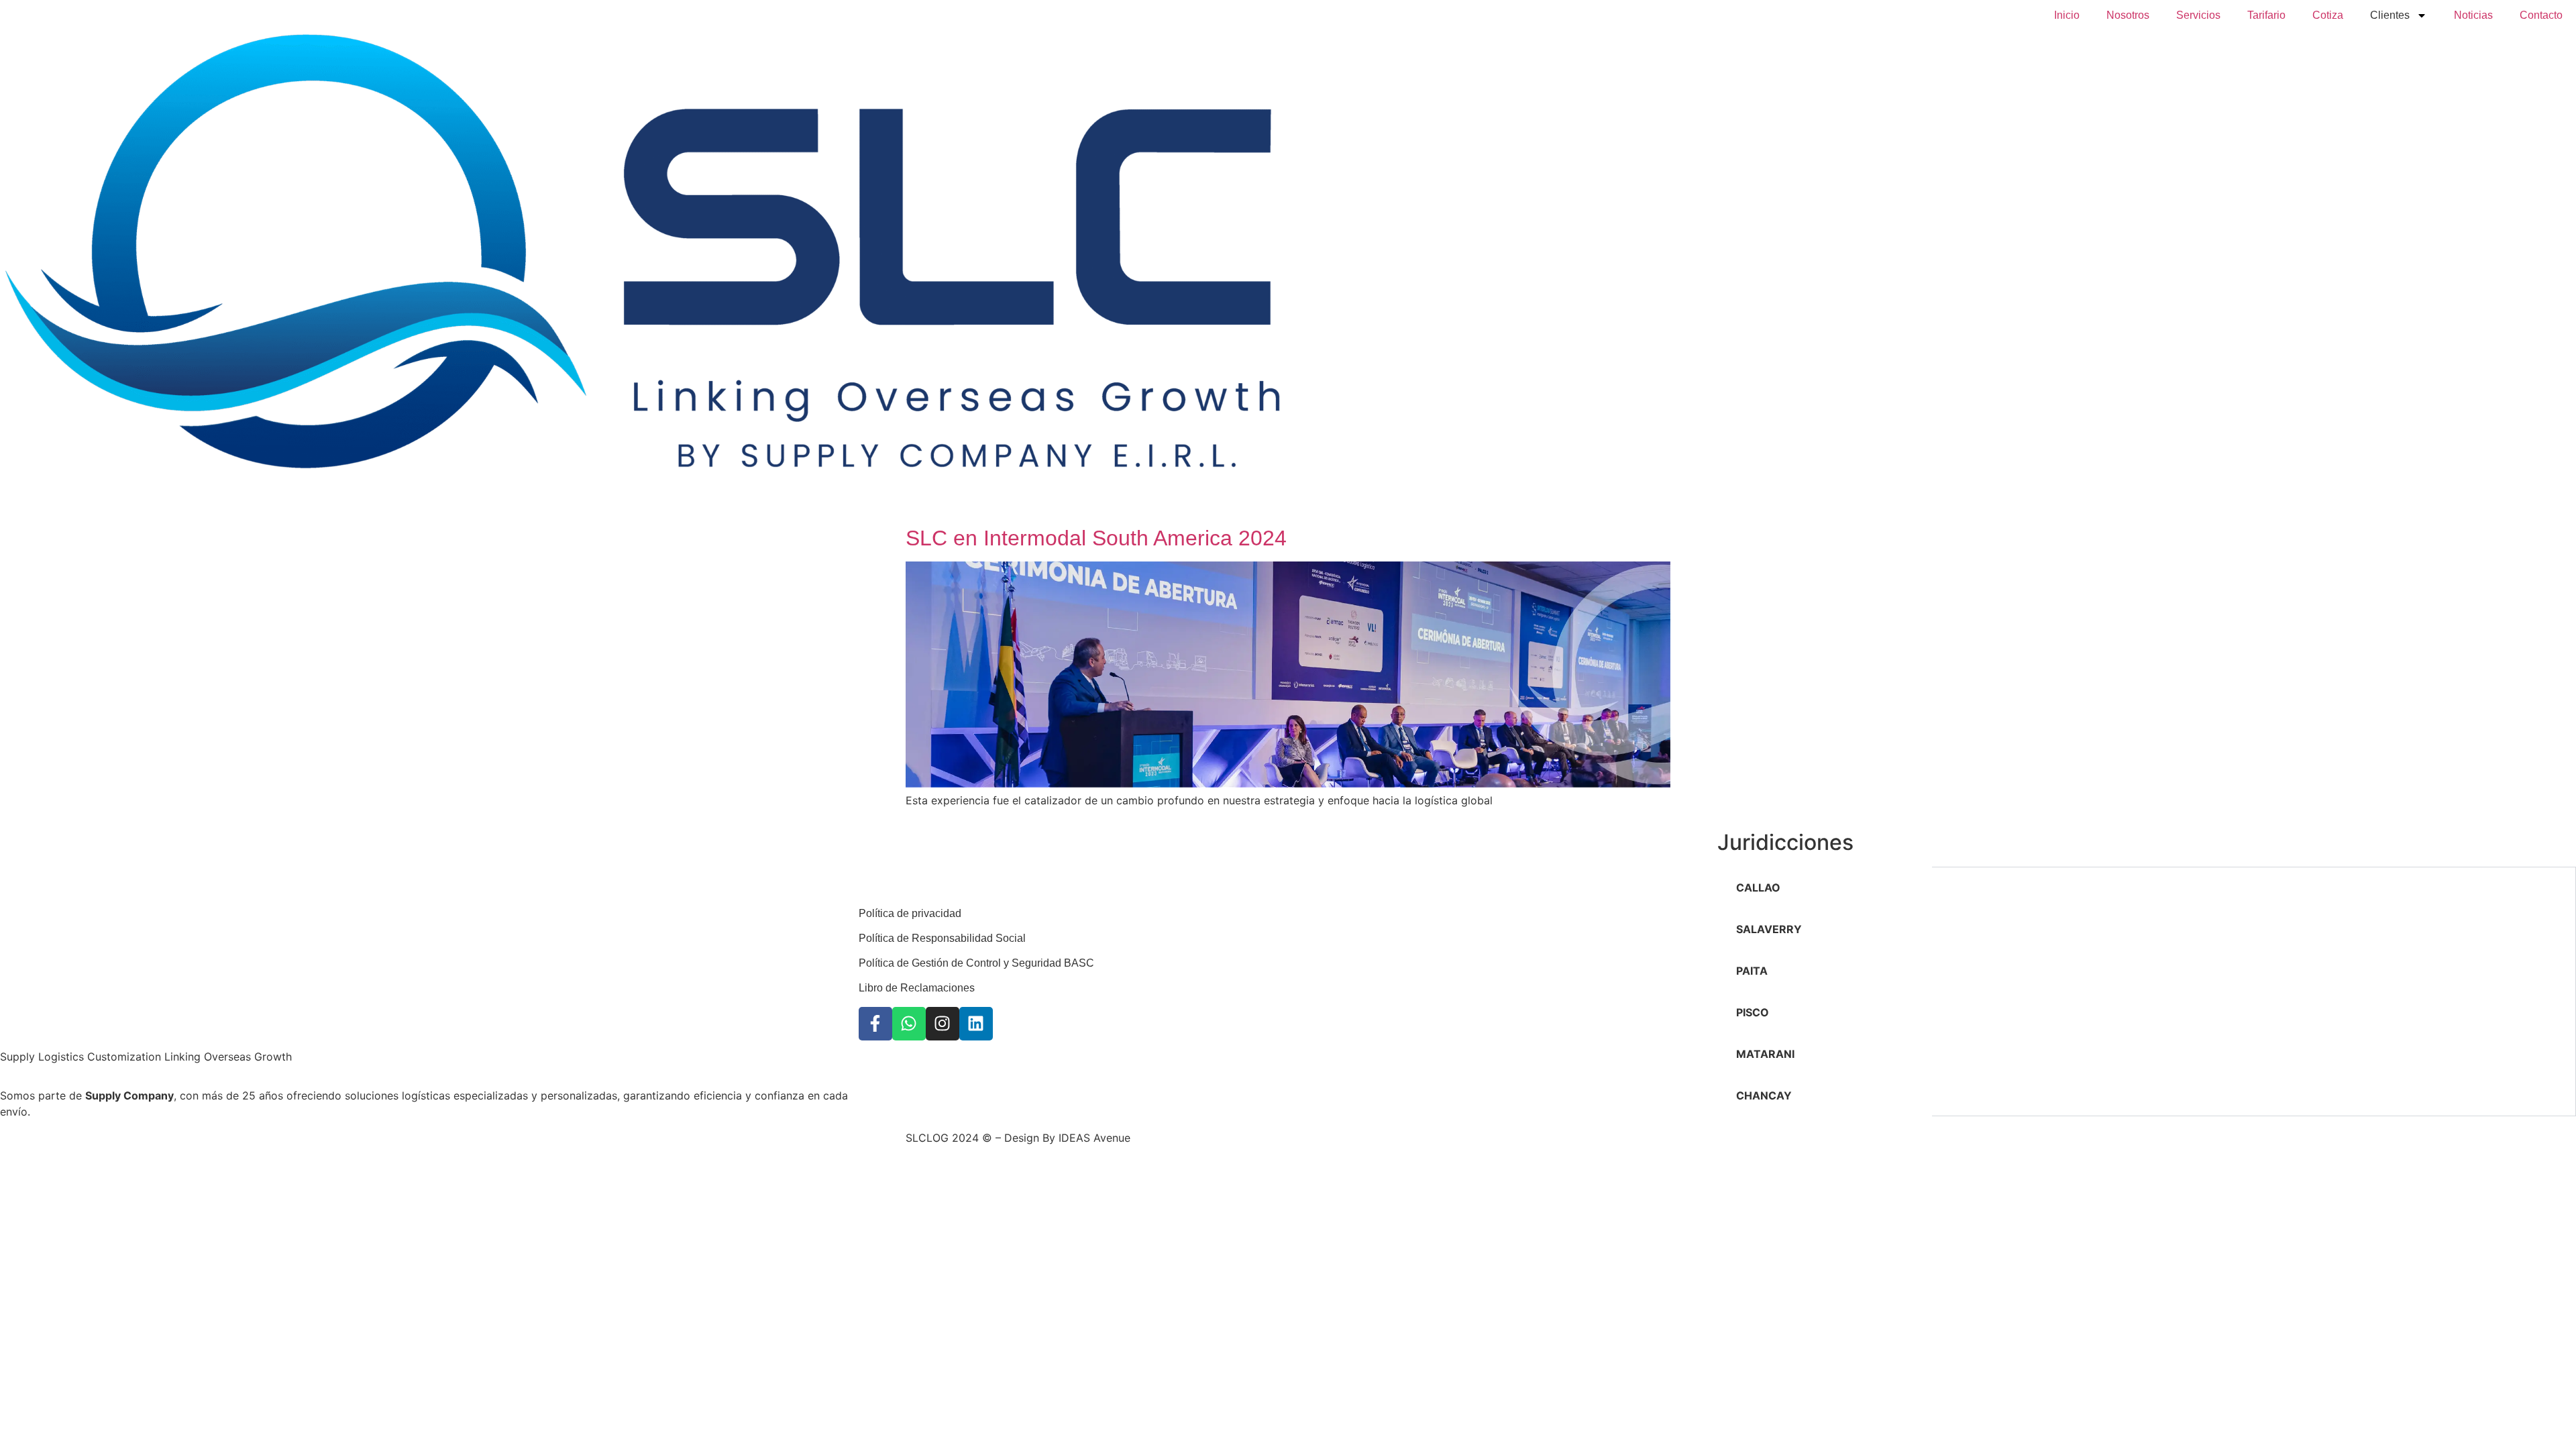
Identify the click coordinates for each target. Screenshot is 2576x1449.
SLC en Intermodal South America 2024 (1096, 538)
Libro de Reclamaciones (917, 988)
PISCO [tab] (1753, 1012)
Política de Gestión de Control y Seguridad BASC (976, 963)
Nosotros (2128, 15)
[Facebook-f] (875, 1024)
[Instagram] (943, 1024)
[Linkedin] (976, 1024)
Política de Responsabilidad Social (942, 938)
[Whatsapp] (909, 1024)
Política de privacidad (910, 913)
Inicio (2067, 15)
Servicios (2198, 15)
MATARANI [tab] (1765, 1054)
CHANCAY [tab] (1764, 1095)
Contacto (2541, 15)
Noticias (2473, 15)
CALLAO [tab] (1758, 888)
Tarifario (2266, 15)
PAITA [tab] (1752, 971)
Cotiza (2328, 15)
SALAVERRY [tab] (1769, 929)
